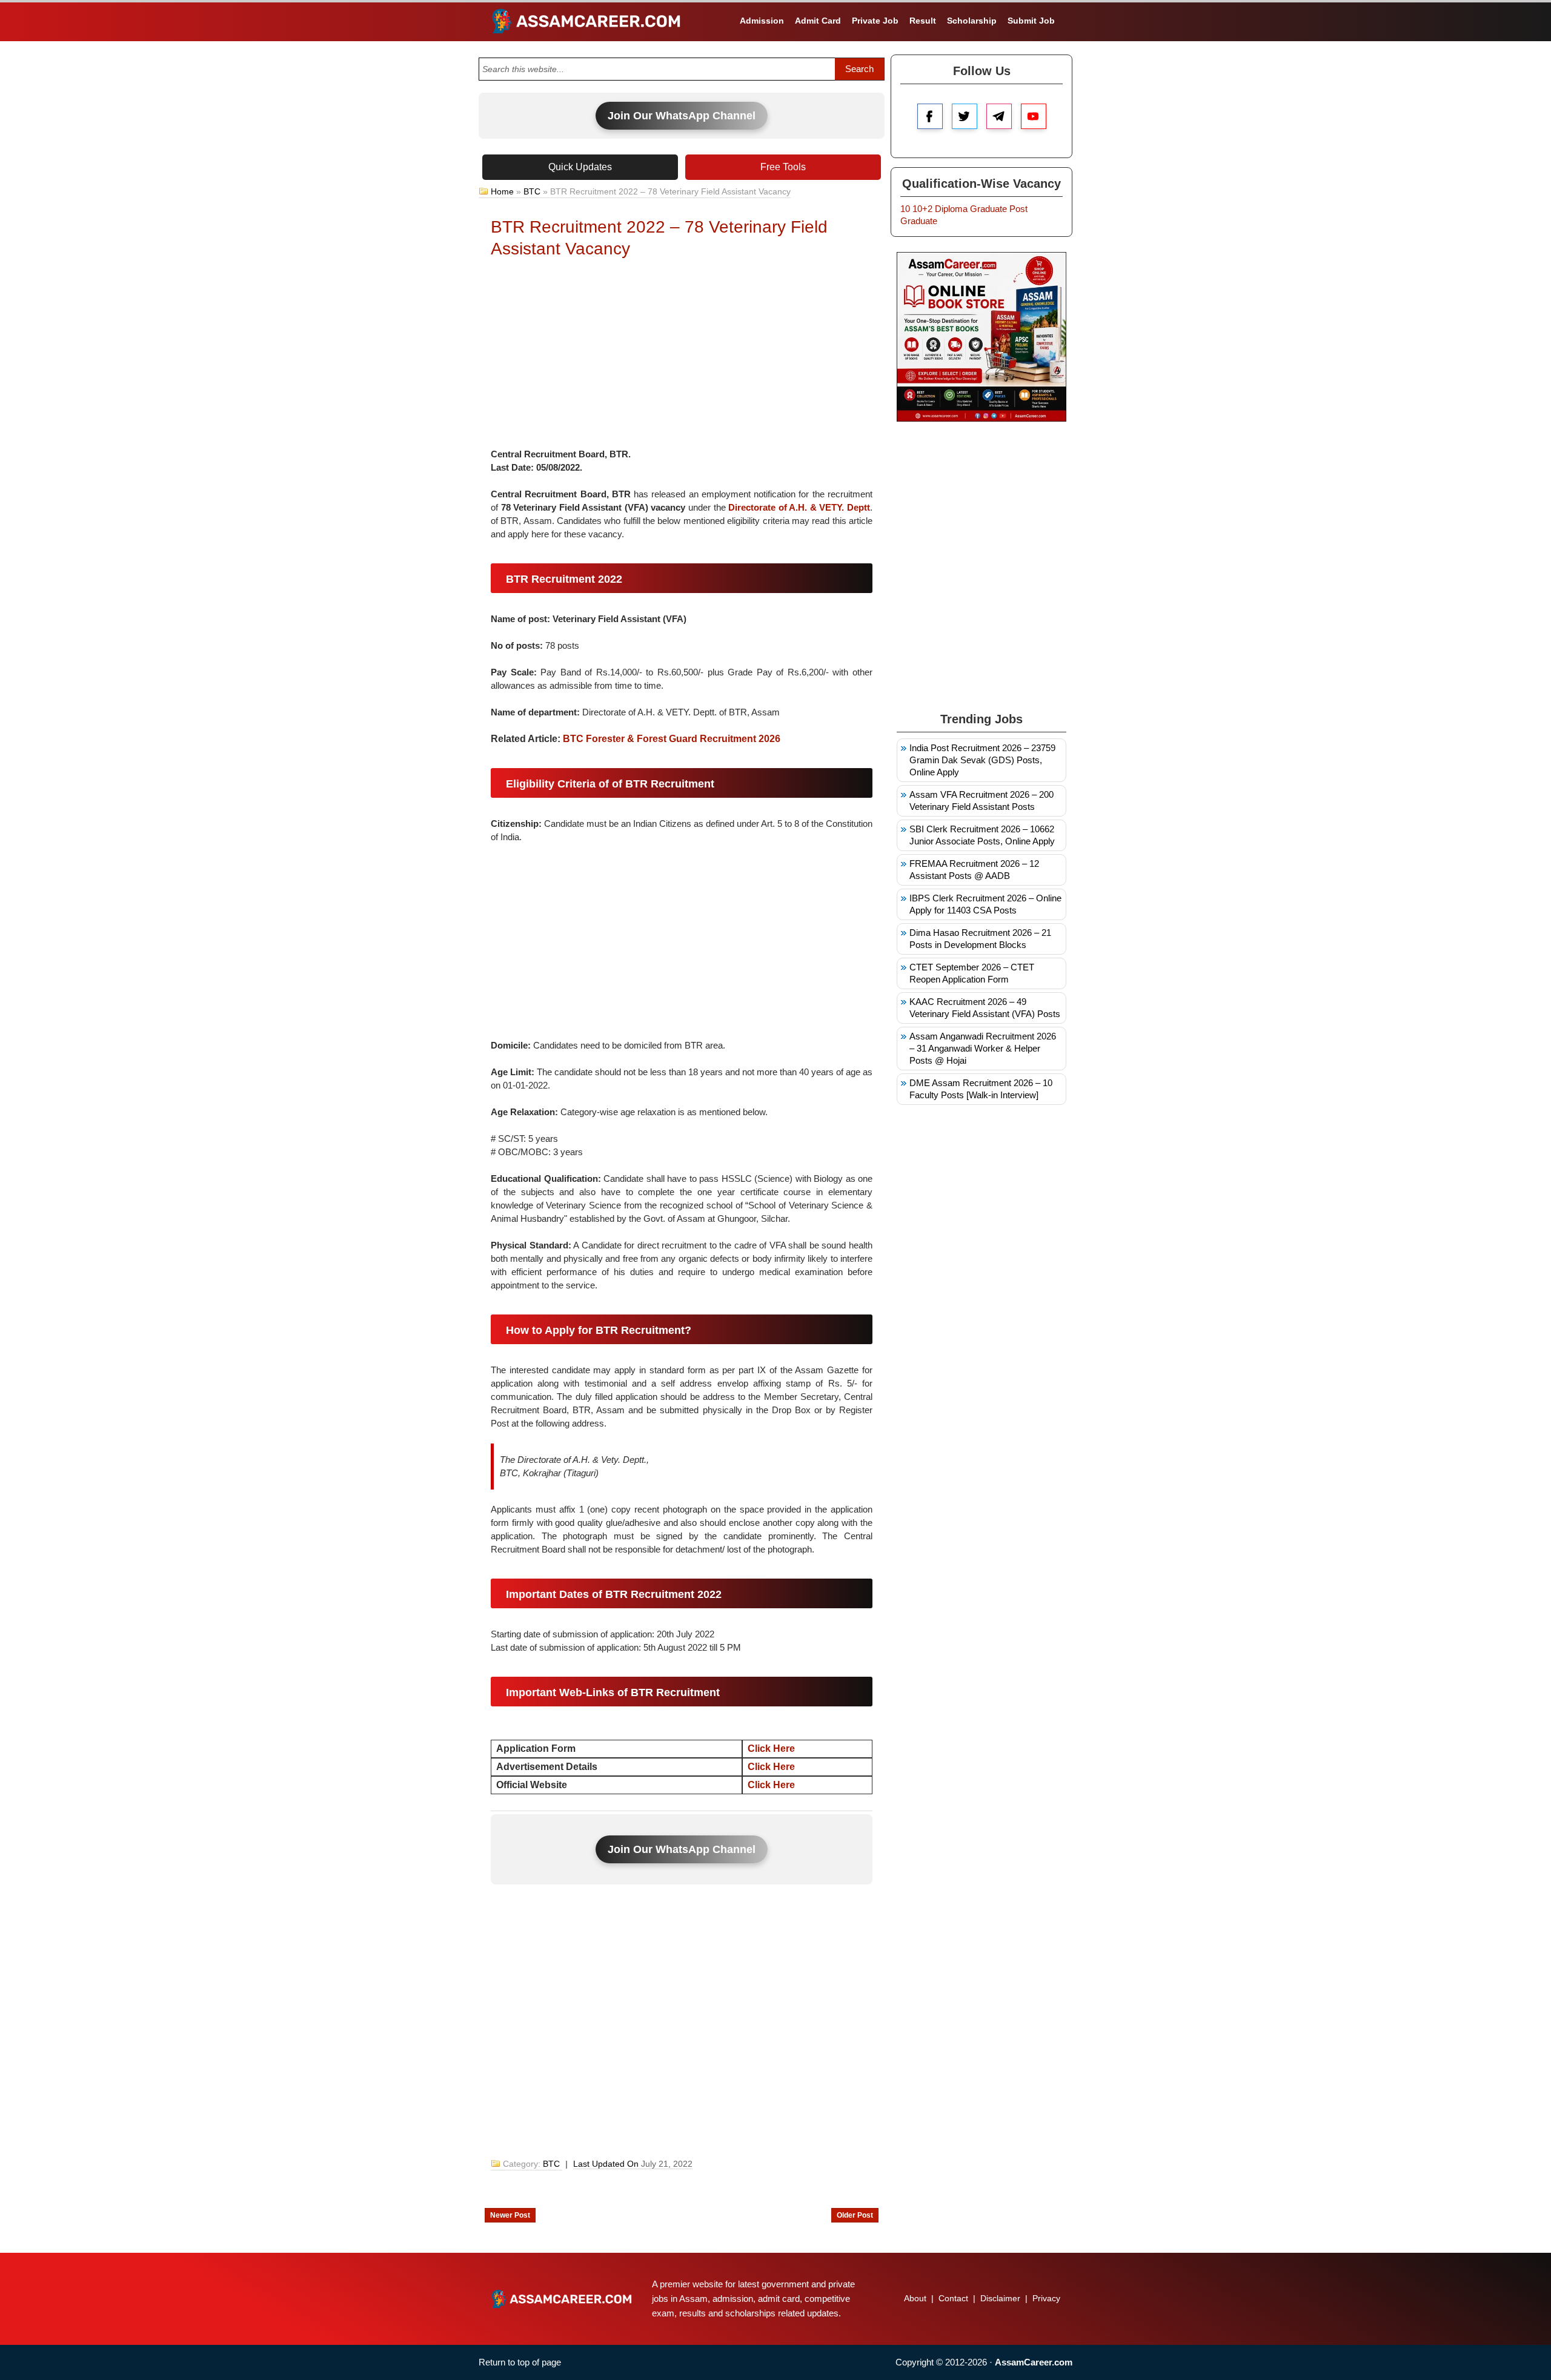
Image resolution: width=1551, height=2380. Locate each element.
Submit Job (1031, 21)
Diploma (951, 209)
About (915, 2298)
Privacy (1046, 2298)
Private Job (875, 21)
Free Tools (783, 167)
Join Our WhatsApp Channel (682, 116)
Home (502, 191)
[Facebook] (930, 116)
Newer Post (510, 2215)
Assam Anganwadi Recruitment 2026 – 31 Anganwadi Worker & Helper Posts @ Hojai (983, 1048)
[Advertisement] (682, 357)
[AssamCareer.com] (562, 2299)
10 (905, 209)
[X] (965, 116)
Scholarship (972, 21)
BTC (532, 191)
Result (923, 21)
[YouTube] (1034, 116)
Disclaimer (1000, 2298)
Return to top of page (520, 2362)
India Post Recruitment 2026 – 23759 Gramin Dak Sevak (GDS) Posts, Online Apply (982, 760)
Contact (953, 2298)
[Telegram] (999, 116)
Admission (762, 21)
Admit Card (818, 21)
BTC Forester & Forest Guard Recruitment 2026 (672, 739)
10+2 (922, 209)
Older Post (855, 2215)
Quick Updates (580, 167)
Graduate (988, 209)
